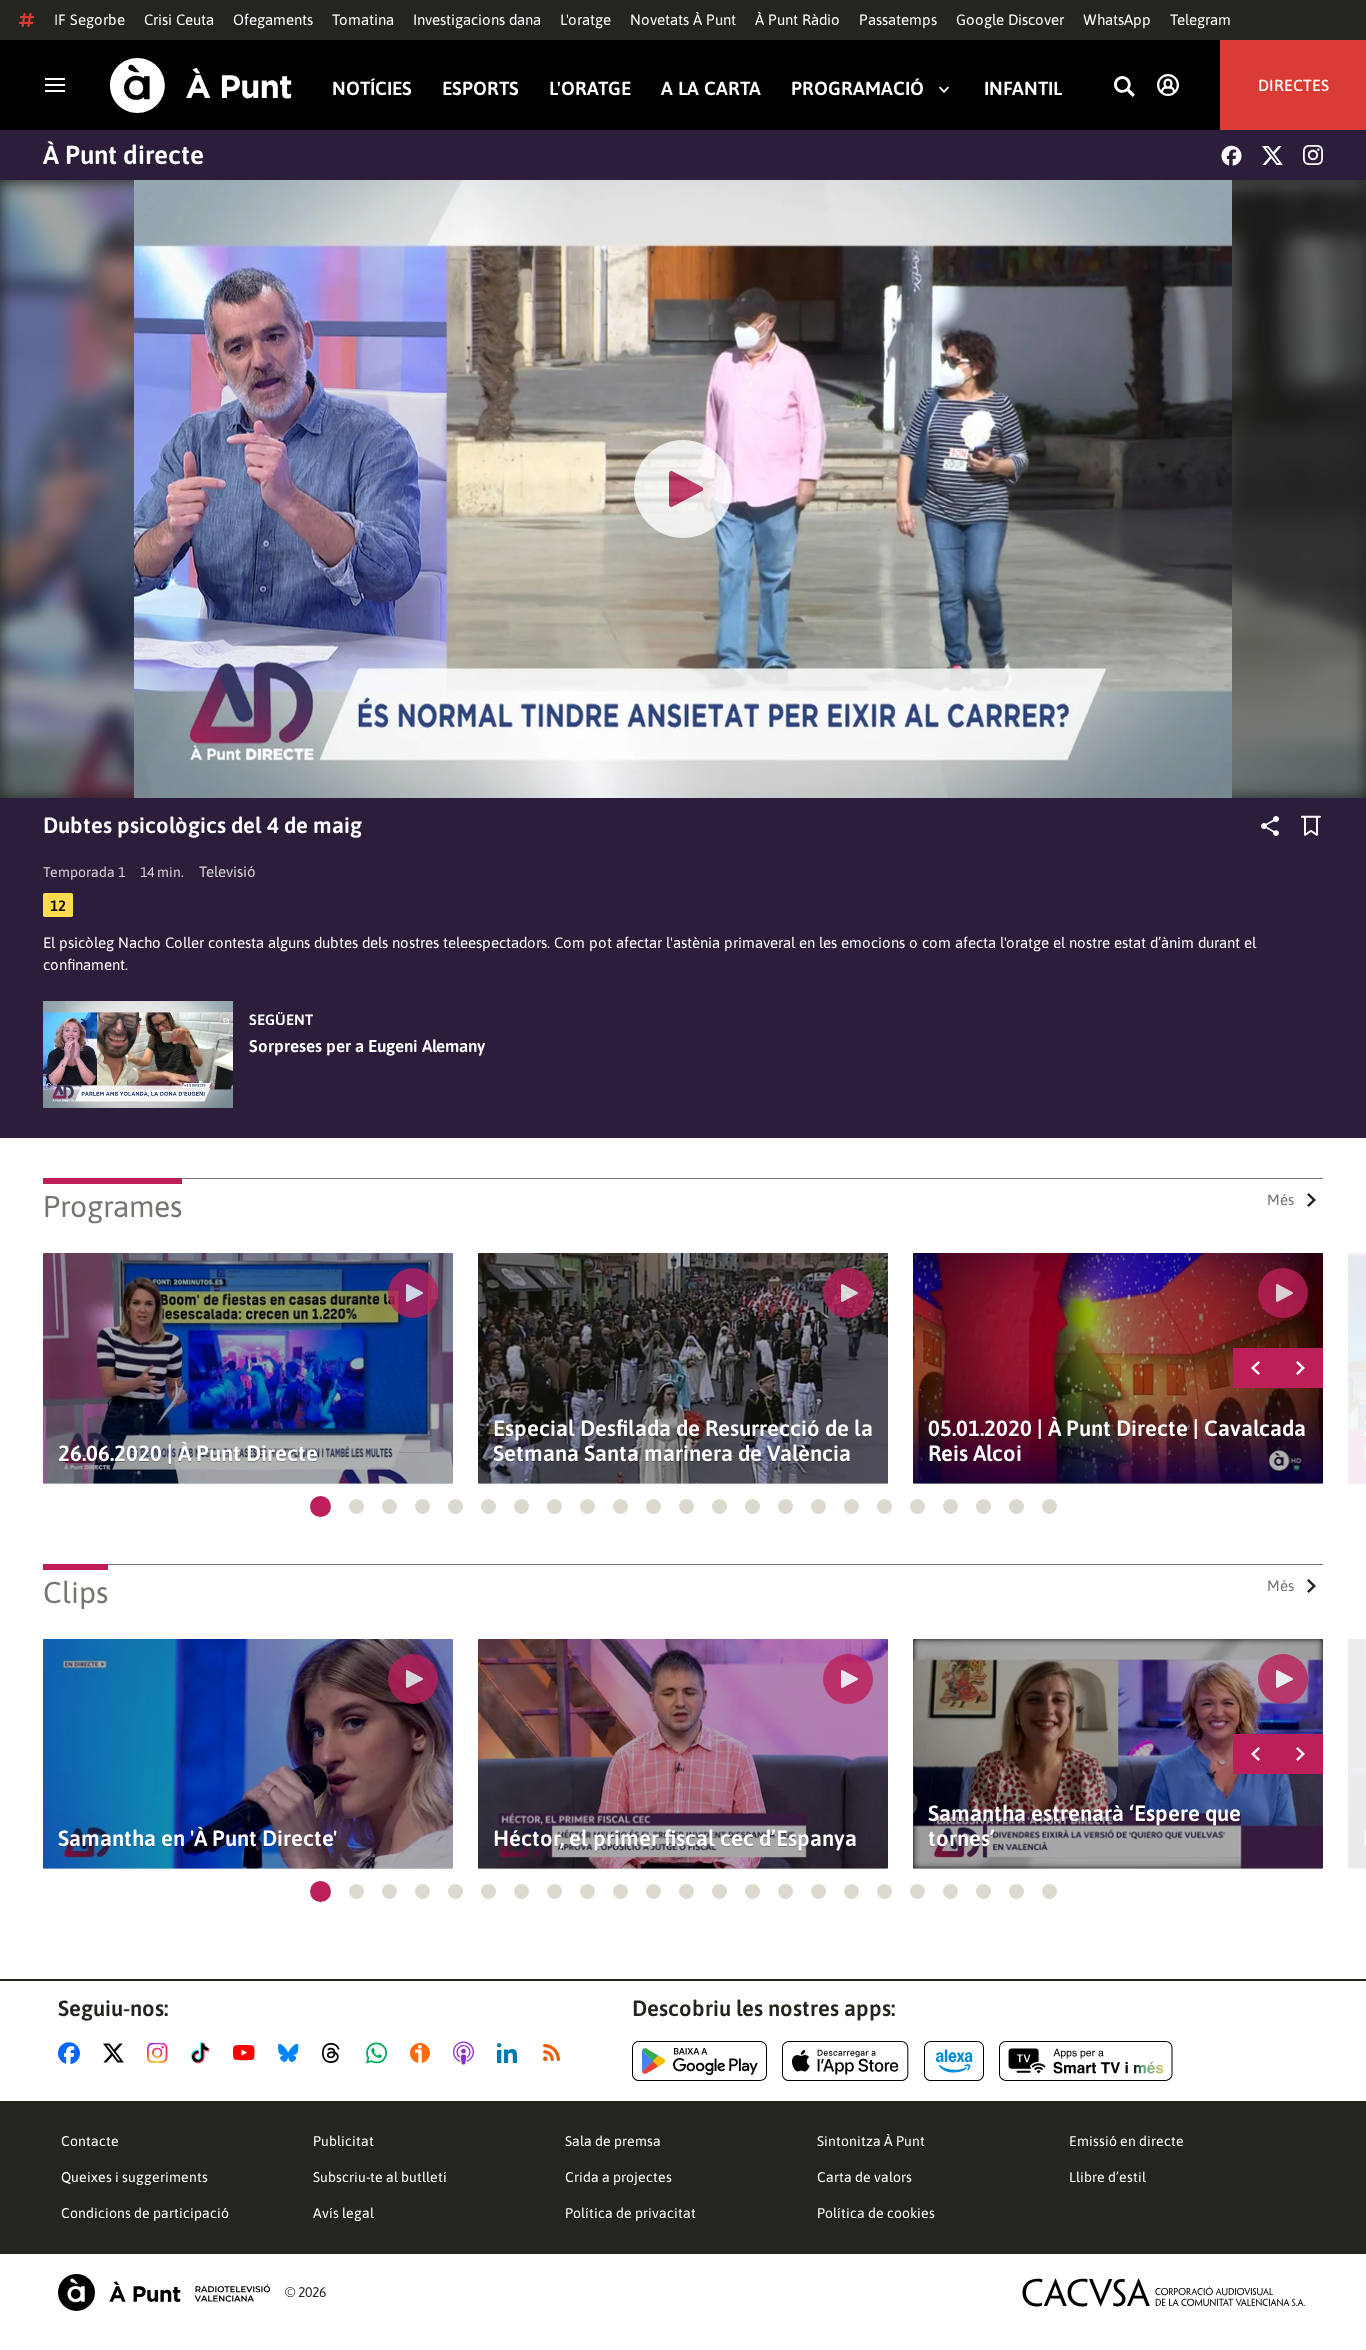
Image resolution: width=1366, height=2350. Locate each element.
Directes (1293, 85)
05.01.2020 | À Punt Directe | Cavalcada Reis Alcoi (1117, 1441)
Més (1280, 1199)
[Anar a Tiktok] (204, 2053)
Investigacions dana (477, 19)
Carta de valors (864, 2177)
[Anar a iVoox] (424, 2053)
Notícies (372, 88)
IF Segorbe (89, 19)
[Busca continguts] (1124, 87)
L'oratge (585, 19)
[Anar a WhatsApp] (380, 2053)
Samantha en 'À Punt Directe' (197, 1838)
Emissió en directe (1126, 2141)
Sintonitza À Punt (871, 2141)
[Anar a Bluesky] (292, 2053)
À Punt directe (123, 155)
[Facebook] (1231, 155)
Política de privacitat (630, 2213)
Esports (480, 88)
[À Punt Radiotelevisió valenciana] (164, 2292)
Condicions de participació (145, 2213)
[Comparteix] (1270, 826)
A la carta (711, 88)
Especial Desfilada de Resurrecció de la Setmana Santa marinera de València (683, 1441)
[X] (1272, 155)
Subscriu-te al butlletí (380, 2177)
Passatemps (898, 19)
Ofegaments (273, 19)
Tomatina (363, 19)
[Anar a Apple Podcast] (467, 2053)
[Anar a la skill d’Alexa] (954, 2061)
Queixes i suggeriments (134, 2177)
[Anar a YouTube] (248, 2053)
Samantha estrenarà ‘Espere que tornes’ (1084, 1826)
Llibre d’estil (1107, 2177)
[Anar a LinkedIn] (511, 2053)
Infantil (1023, 88)
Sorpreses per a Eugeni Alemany (367, 1046)
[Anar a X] (117, 2053)
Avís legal (343, 2213)
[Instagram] (1313, 155)
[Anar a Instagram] (161, 2053)
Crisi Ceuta (179, 19)
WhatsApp (1117, 19)
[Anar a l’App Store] (845, 2061)
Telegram (1200, 19)
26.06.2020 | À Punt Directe (188, 1453)
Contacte (90, 2141)
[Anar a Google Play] (699, 2061)
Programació (857, 88)
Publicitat (343, 2141)
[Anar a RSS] (556, 2053)
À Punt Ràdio (797, 19)
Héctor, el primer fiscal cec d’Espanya (675, 1838)
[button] (320, 1506)
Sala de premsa (613, 2141)
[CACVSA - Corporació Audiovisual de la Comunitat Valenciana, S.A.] (1164, 2292)
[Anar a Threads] (336, 2053)
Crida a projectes (618, 2177)
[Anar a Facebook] (73, 2053)
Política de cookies (876, 2213)
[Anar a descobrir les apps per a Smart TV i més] (1086, 2061)
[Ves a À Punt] (201, 85)
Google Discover (1010, 19)
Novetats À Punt (683, 19)
